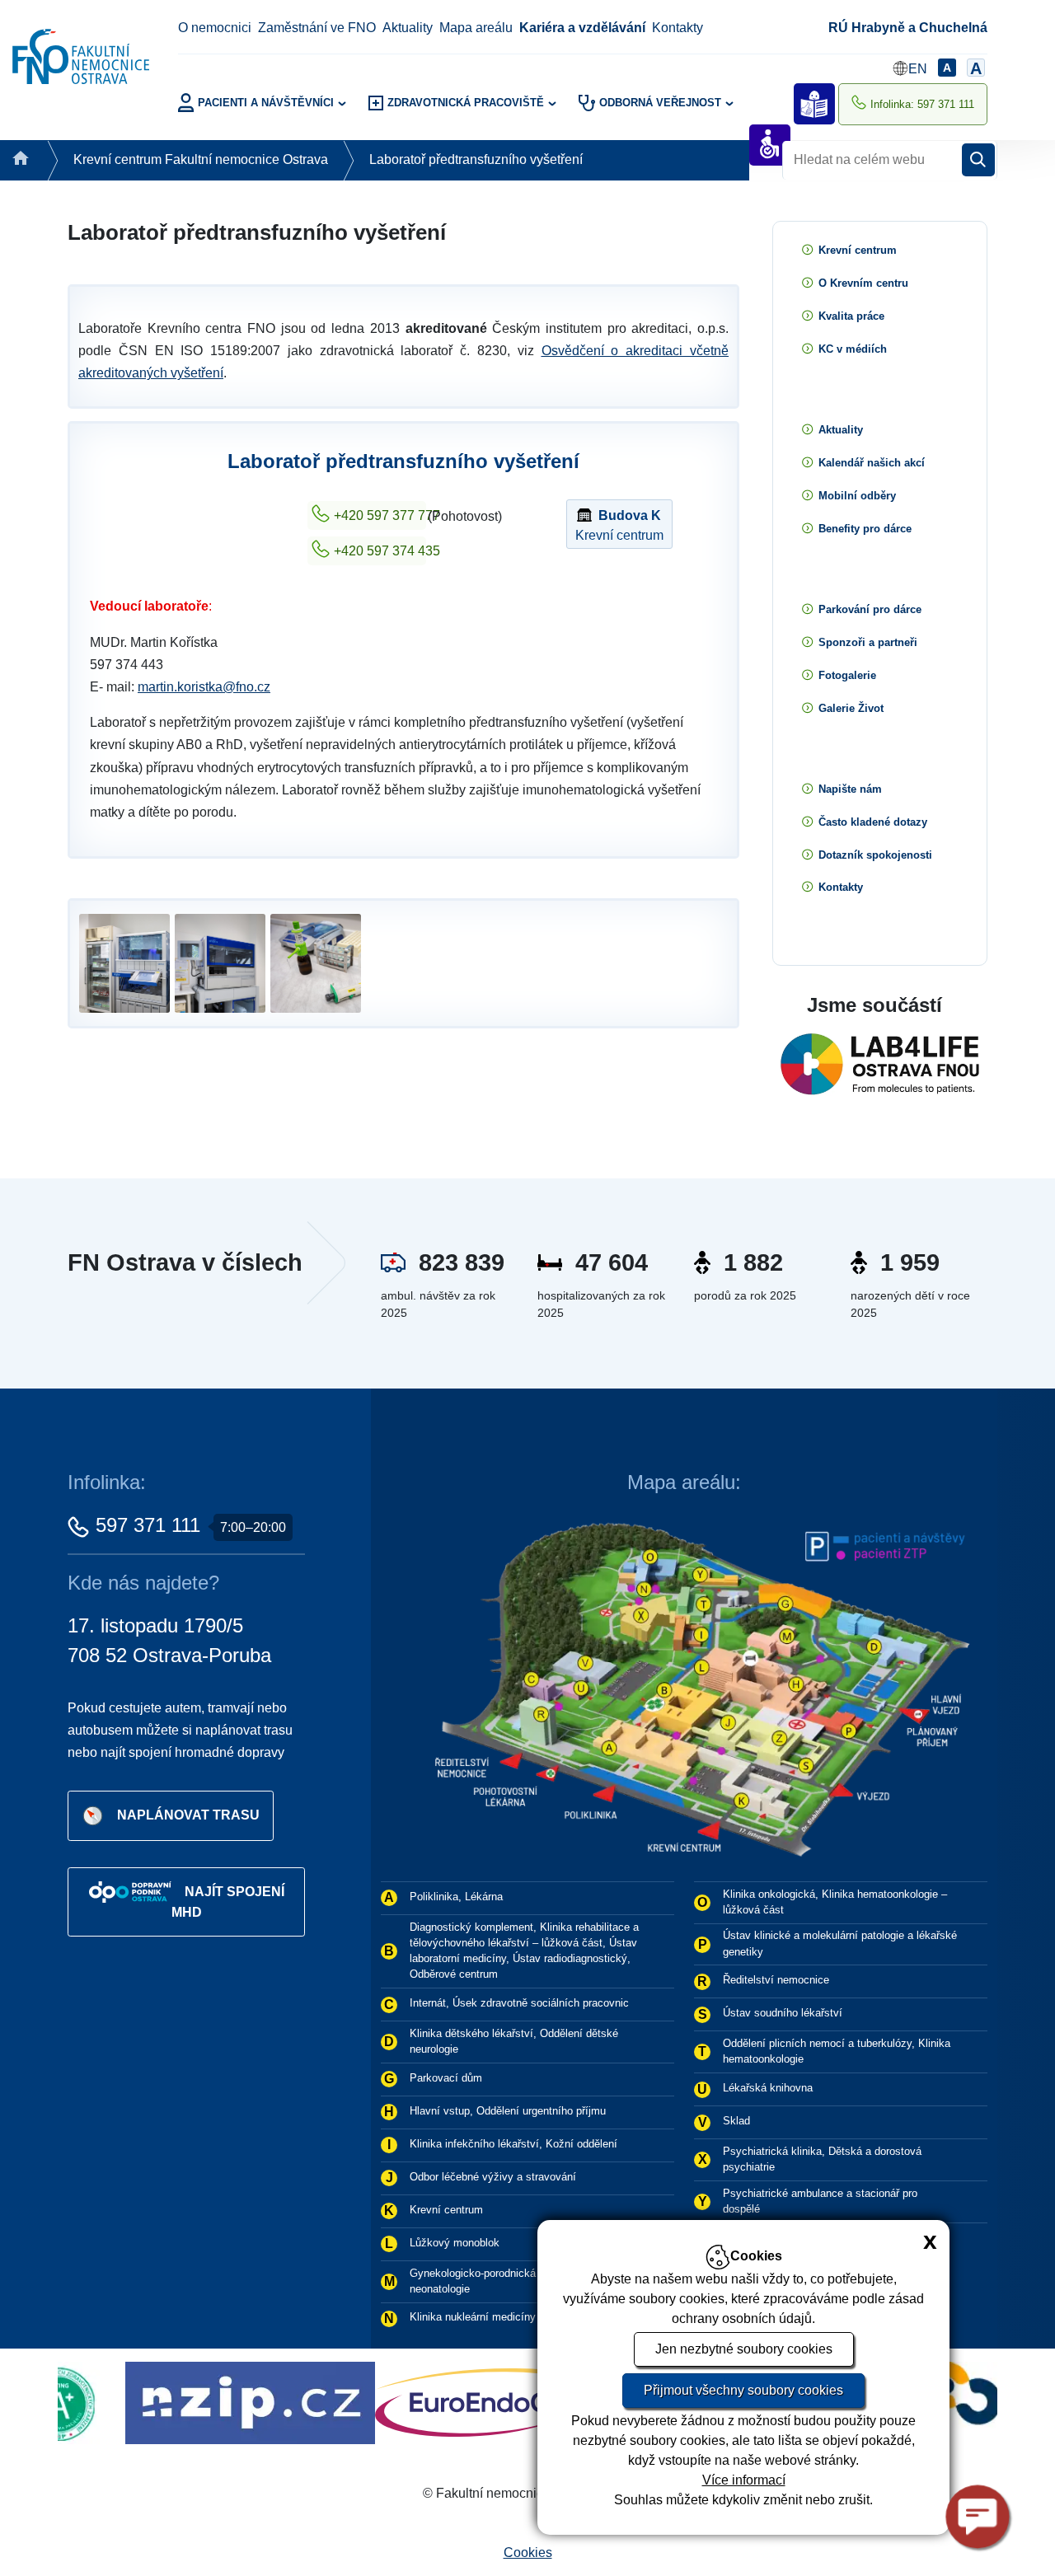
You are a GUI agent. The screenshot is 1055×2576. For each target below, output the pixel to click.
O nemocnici (215, 28)
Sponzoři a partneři (868, 642)
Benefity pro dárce (865, 529)
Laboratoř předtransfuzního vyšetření (476, 159)
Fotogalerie (847, 675)
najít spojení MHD (228, 1902)
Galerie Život (851, 708)
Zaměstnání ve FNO (317, 28)
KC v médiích (853, 349)
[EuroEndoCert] (320, 2402)
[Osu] (518, 2402)
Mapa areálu (476, 28)
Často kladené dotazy (873, 822)
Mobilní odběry (857, 496)
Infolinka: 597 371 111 (922, 104)
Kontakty (678, 28)
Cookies (528, 2553)
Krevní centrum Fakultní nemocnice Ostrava (201, 159)
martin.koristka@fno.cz (204, 687)
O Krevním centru (863, 283)
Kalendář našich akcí (872, 463)
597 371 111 (148, 1525)
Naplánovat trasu (188, 1814)
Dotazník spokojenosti (875, 855)
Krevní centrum (619, 525)
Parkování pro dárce (870, 609)
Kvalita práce (851, 316)
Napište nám (850, 789)
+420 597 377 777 (380, 515)
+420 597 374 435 (380, 551)
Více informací (744, 2480)
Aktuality (408, 28)
